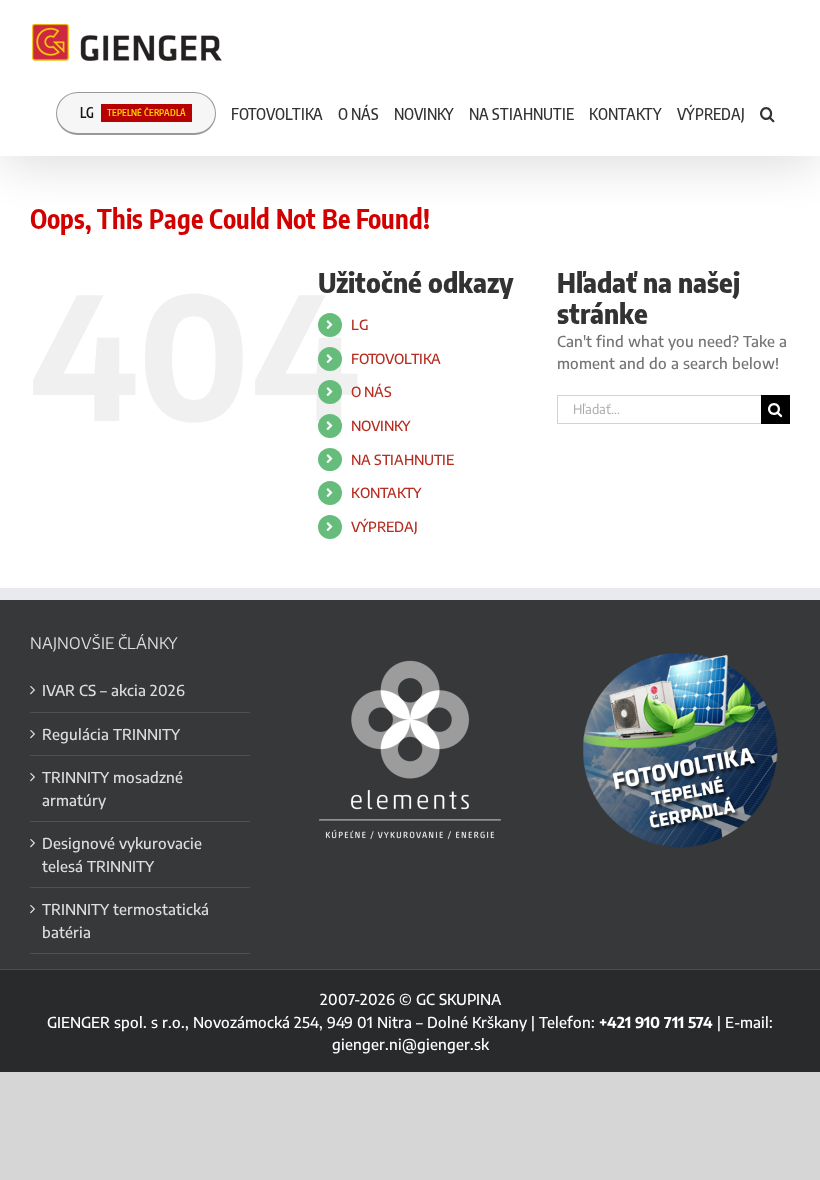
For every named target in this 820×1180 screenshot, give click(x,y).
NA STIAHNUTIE (402, 459)
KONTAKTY (386, 492)
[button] (767, 112)
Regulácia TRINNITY (111, 734)
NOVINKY (380, 425)
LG (360, 324)
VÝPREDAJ (384, 526)
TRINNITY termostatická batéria (125, 920)
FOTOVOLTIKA (396, 358)
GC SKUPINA (458, 999)
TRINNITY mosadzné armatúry (112, 788)
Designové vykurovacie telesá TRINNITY (122, 854)
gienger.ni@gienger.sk (410, 1044)
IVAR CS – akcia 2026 (113, 690)
